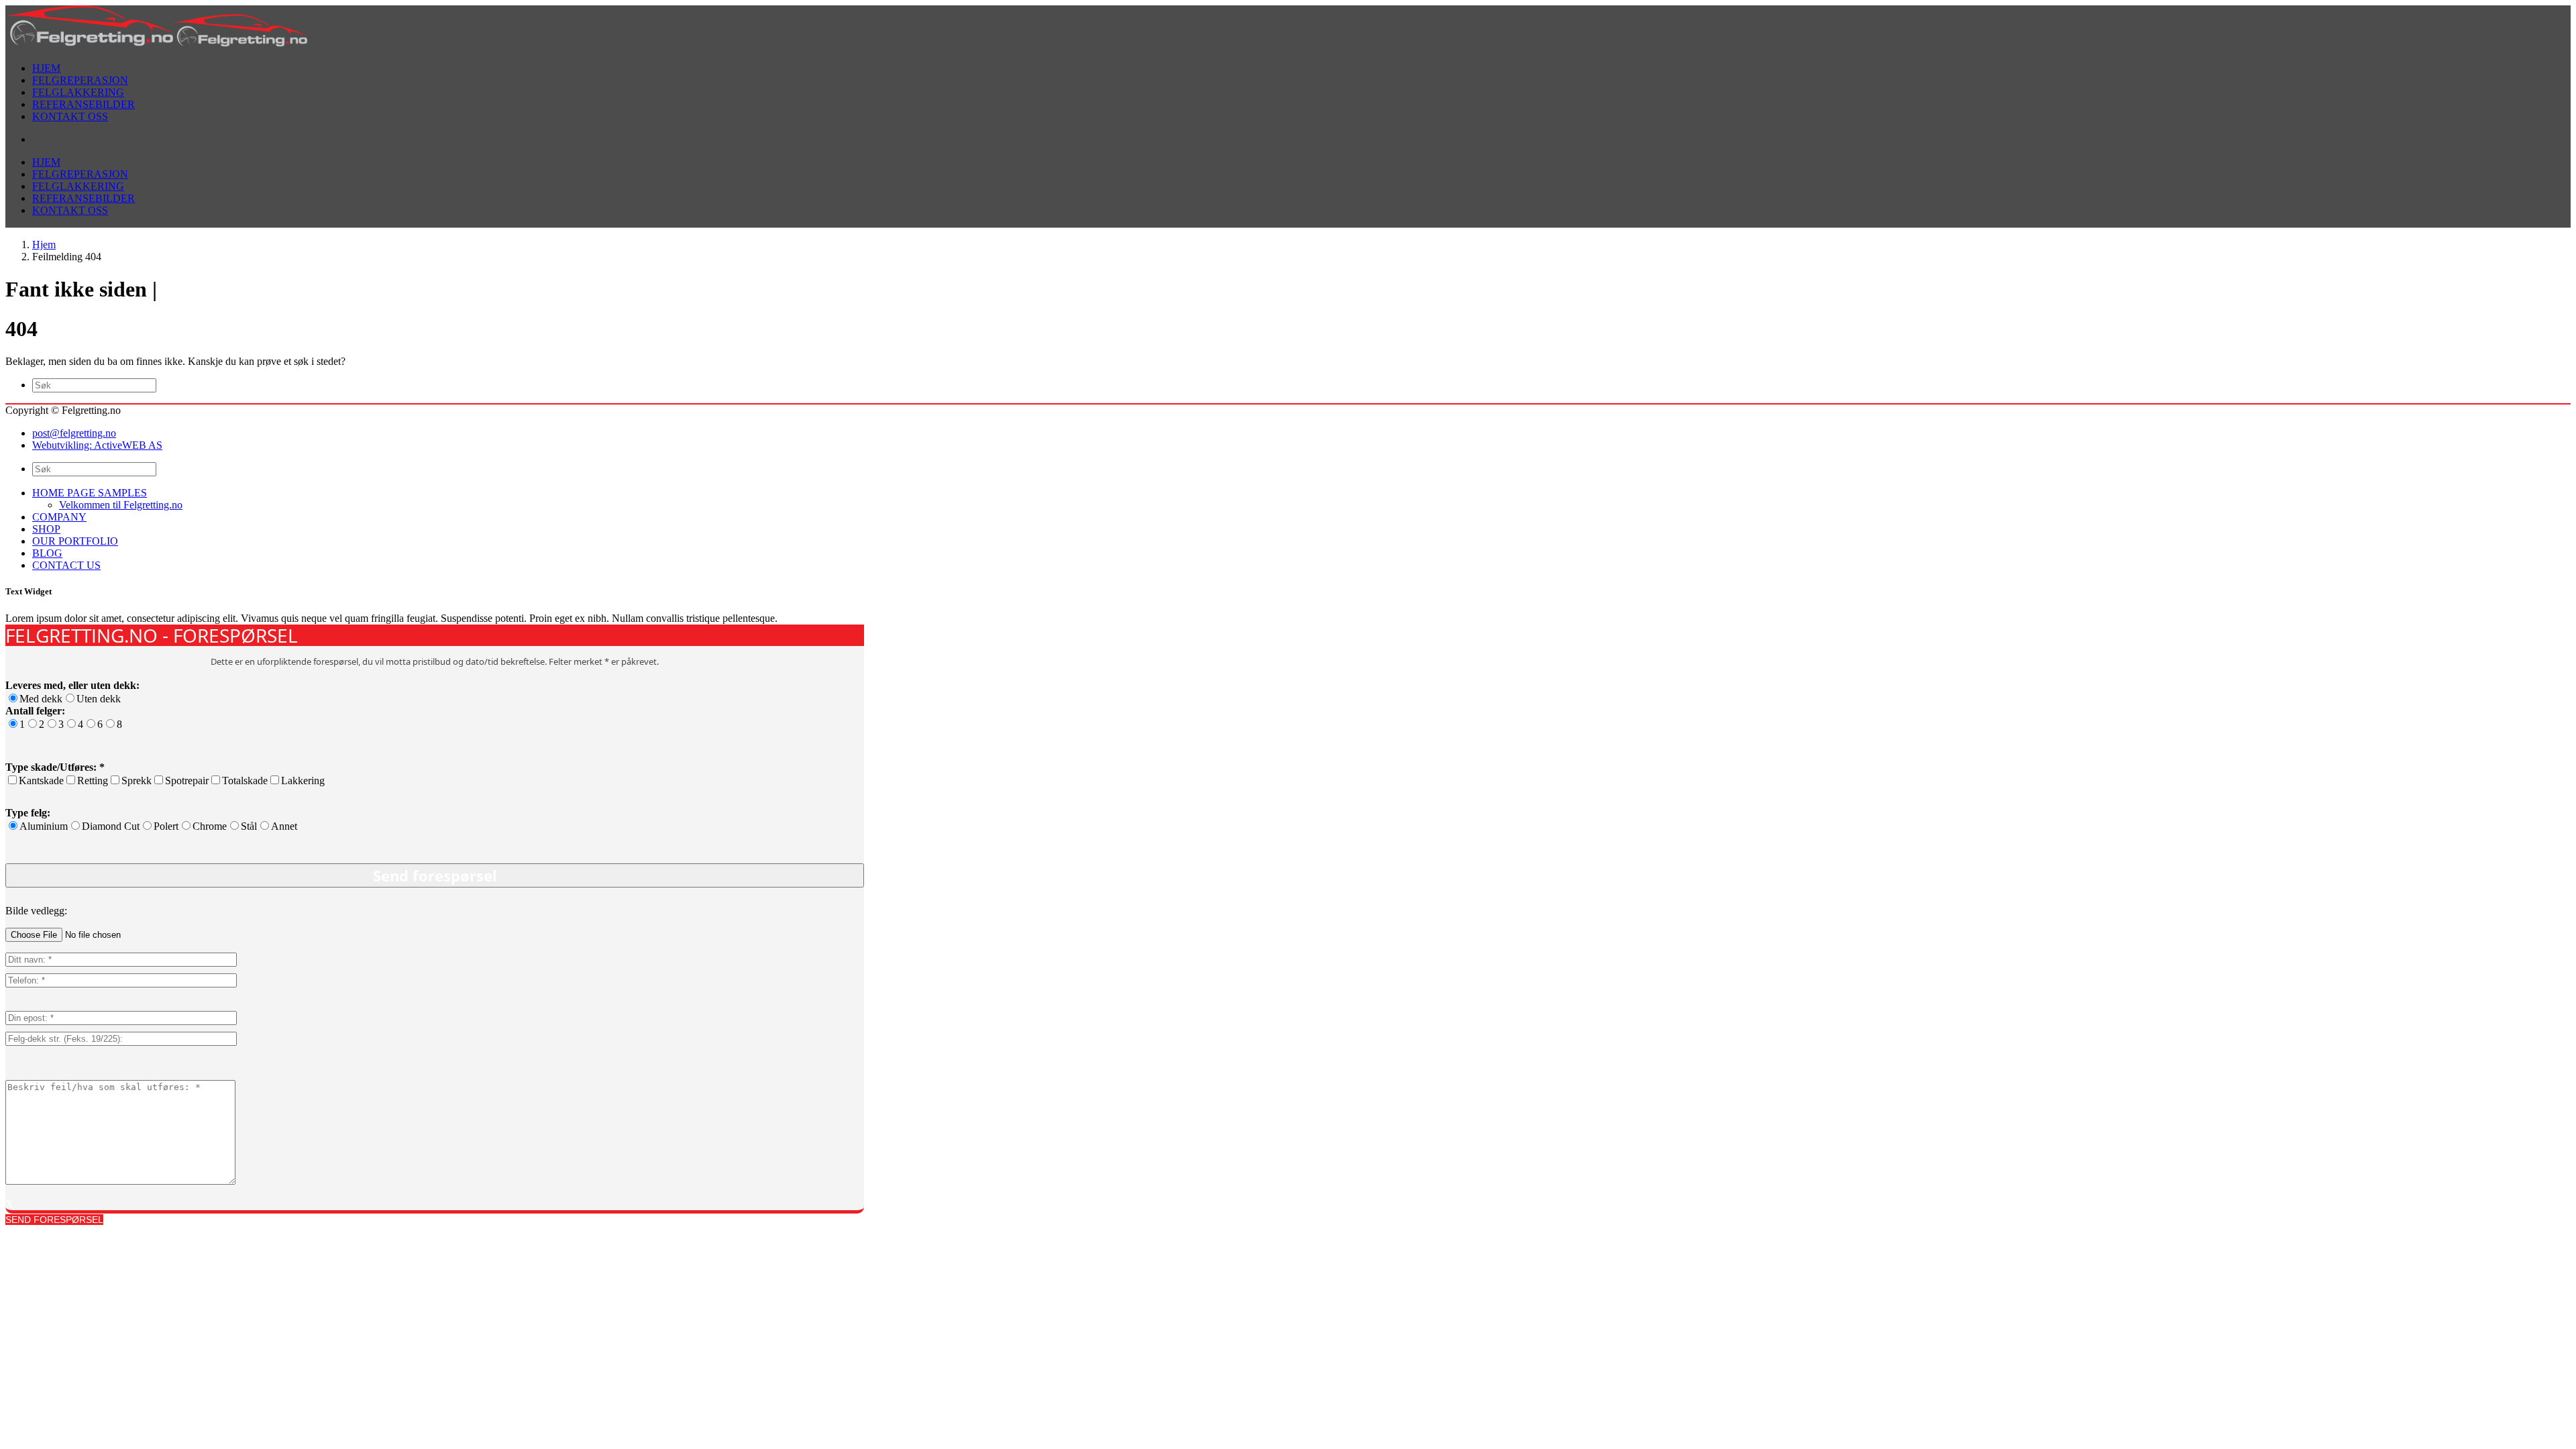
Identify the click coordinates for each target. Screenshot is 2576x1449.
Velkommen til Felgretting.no (121, 505)
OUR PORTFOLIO (75, 541)
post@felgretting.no (74, 433)
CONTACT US (66, 565)
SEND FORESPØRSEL (54, 1220)
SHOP (46, 529)
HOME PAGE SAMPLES (90, 493)
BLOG (47, 553)
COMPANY (59, 517)
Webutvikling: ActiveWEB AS (97, 445)
